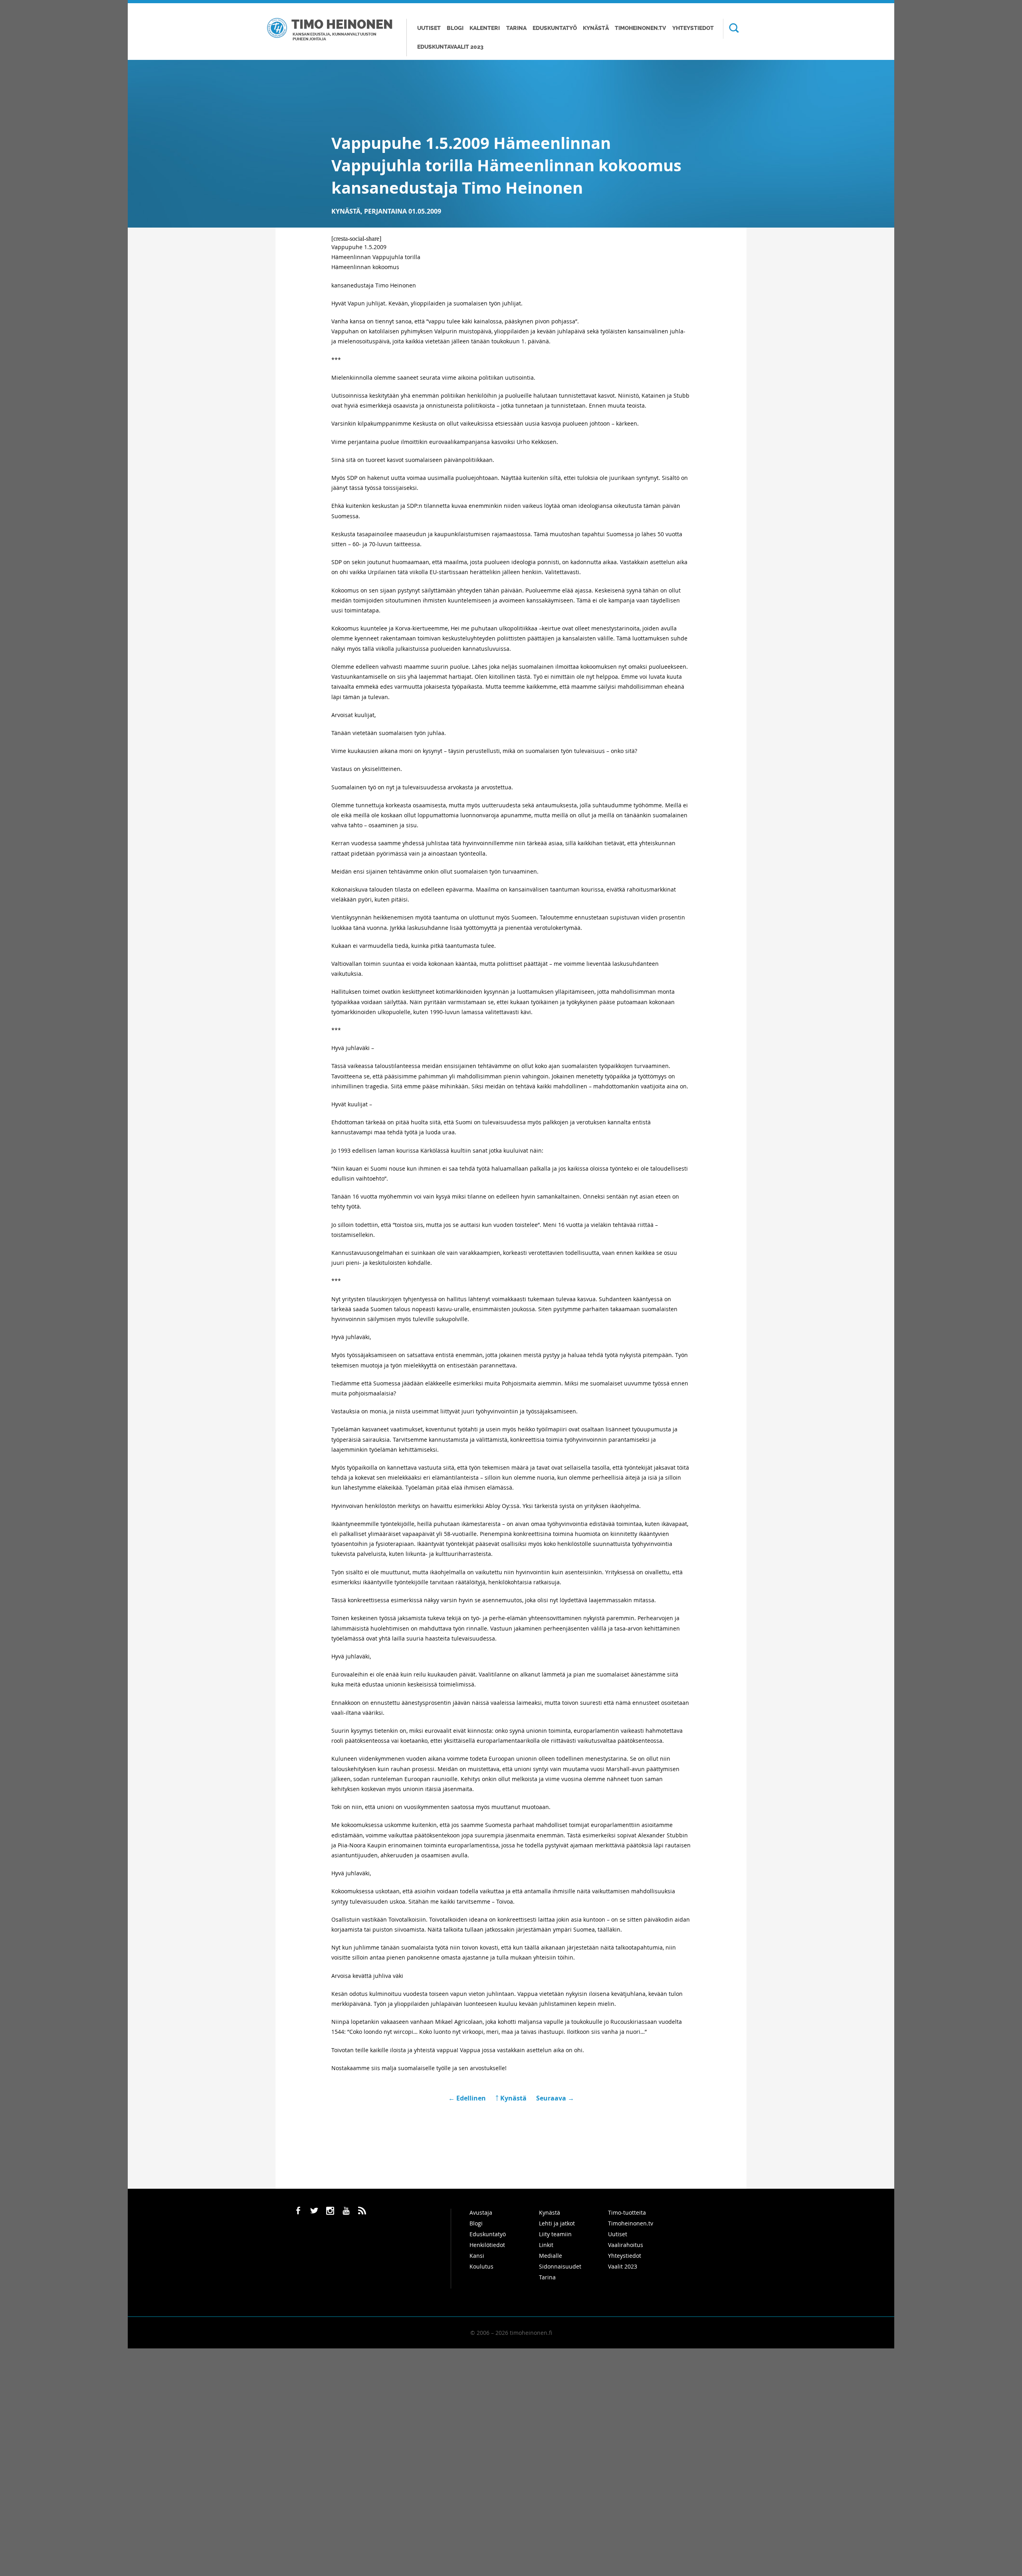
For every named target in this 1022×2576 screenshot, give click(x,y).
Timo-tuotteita (627, 2212)
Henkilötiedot (487, 2245)
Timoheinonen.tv (640, 28)
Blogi (455, 28)
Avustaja (481, 2212)
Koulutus (481, 2266)
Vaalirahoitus (626, 2245)
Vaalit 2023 (623, 2266)
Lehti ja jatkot (557, 2223)
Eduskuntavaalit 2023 (450, 47)
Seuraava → (555, 2098)
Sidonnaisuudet (560, 2266)
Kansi (477, 2256)
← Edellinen (468, 2098)
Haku (731, 29)
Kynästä (596, 28)
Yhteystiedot (693, 28)
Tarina (516, 28)
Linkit (546, 2245)
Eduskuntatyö (555, 28)
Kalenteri (485, 28)
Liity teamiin (555, 2234)
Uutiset (429, 28)
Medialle (551, 2256)
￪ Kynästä (511, 2098)
